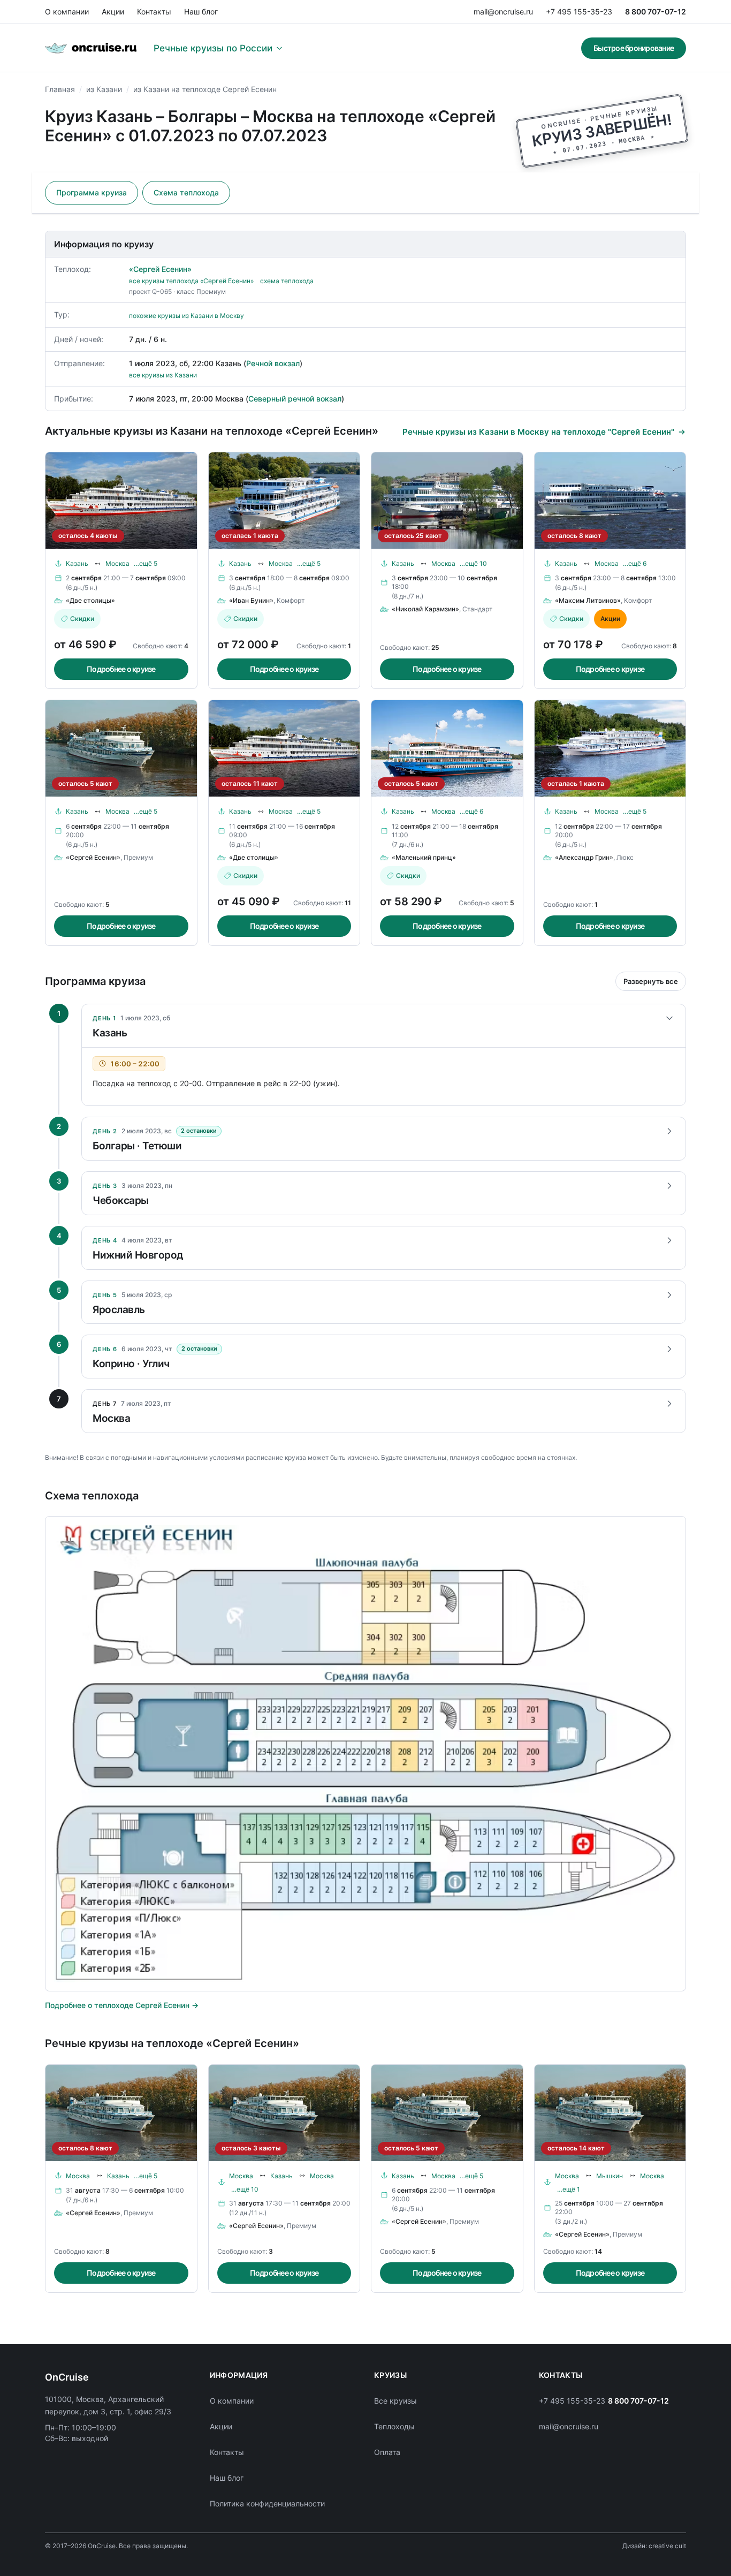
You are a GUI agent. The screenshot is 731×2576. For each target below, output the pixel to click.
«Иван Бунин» (251, 600)
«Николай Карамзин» (425, 609)
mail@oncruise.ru (503, 12)
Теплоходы (394, 2426)
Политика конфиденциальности (267, 2503)
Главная (60, 89)
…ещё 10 (473, 563)
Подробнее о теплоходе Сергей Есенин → (122, 2005)
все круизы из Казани (163, 375)
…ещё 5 (146, 563)
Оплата (387, 2452)
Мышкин (610, 2176)
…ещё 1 (569, 2189)
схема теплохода (287, 281)
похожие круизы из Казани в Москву (186, 316)
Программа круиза (92, 192)
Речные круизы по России (213, 48)
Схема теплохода (186, 192)
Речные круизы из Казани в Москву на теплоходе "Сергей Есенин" (538, 432)
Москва (117, 563)
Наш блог (201, 12)
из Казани (104, 89)
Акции (113, 12)
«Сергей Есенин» (160, 269)
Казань (77, 563)
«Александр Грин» (584, 857)
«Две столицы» (90, 600)
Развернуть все (651, 981)
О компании (67, 12)
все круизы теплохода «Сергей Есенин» (191, 281)
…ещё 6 (635, 563)
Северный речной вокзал (295, 399)
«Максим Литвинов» (588, 600)
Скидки (82, 619)
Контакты (154, 12)
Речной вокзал (273, 363)
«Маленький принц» (424, 857)
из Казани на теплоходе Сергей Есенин (205, 89)
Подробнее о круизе (121, 669)
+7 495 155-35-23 (579, 12)
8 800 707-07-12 (656, 12)
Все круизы (395, 2401)
